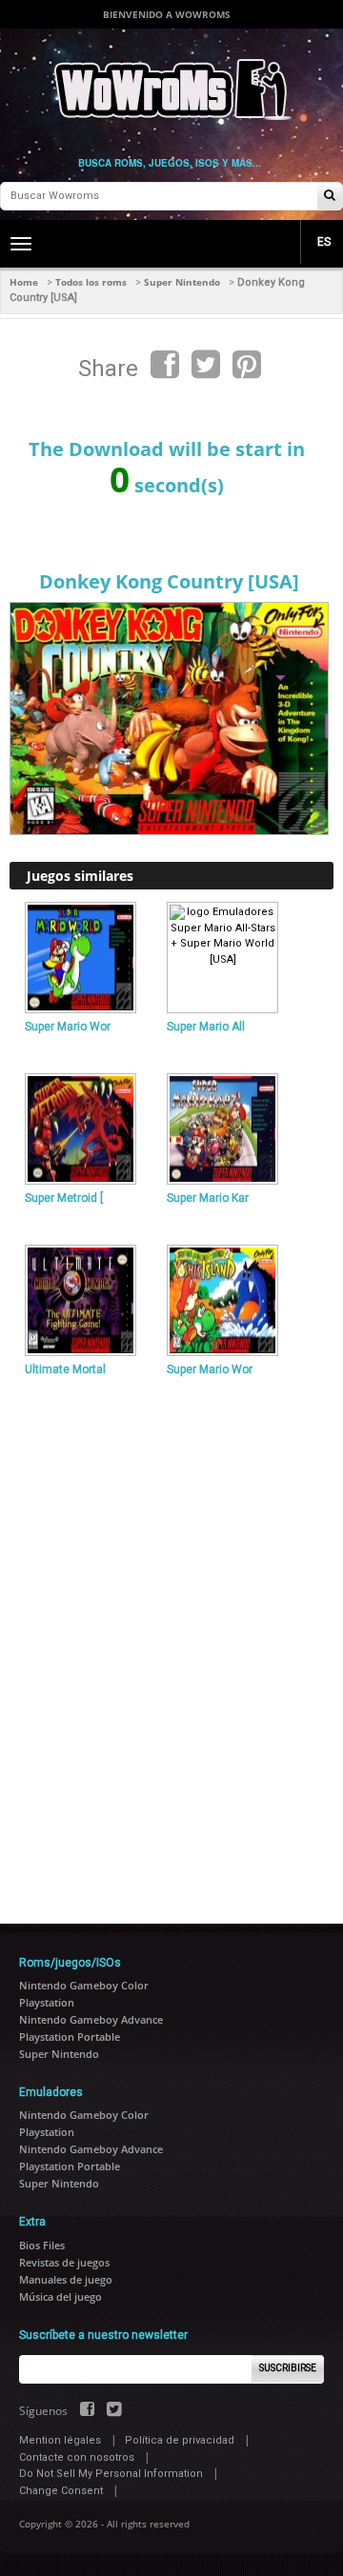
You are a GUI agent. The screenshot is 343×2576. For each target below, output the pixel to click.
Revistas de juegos (64, 2262)
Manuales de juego (66, 2279)
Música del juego (61, 2296)
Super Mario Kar (208, 1198)
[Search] (330, 197)
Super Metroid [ (64, 1198)
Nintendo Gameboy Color (84, 1985)
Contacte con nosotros (77, 2457)
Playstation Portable (70, 2037)
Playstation (47, 2002)
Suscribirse (288, 2368)
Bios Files (42, 2245)
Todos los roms (91, 282)
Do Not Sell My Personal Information (111, 2474)
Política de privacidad (180, 2440)
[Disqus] (171, 1642)
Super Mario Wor (68, 1027)
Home (24, 282)
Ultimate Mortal (65, 1369)
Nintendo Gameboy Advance (91, 2019)
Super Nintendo (182, 282)
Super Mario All (206, 1027)
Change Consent (61, 2491)
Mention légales (60, 2440)
